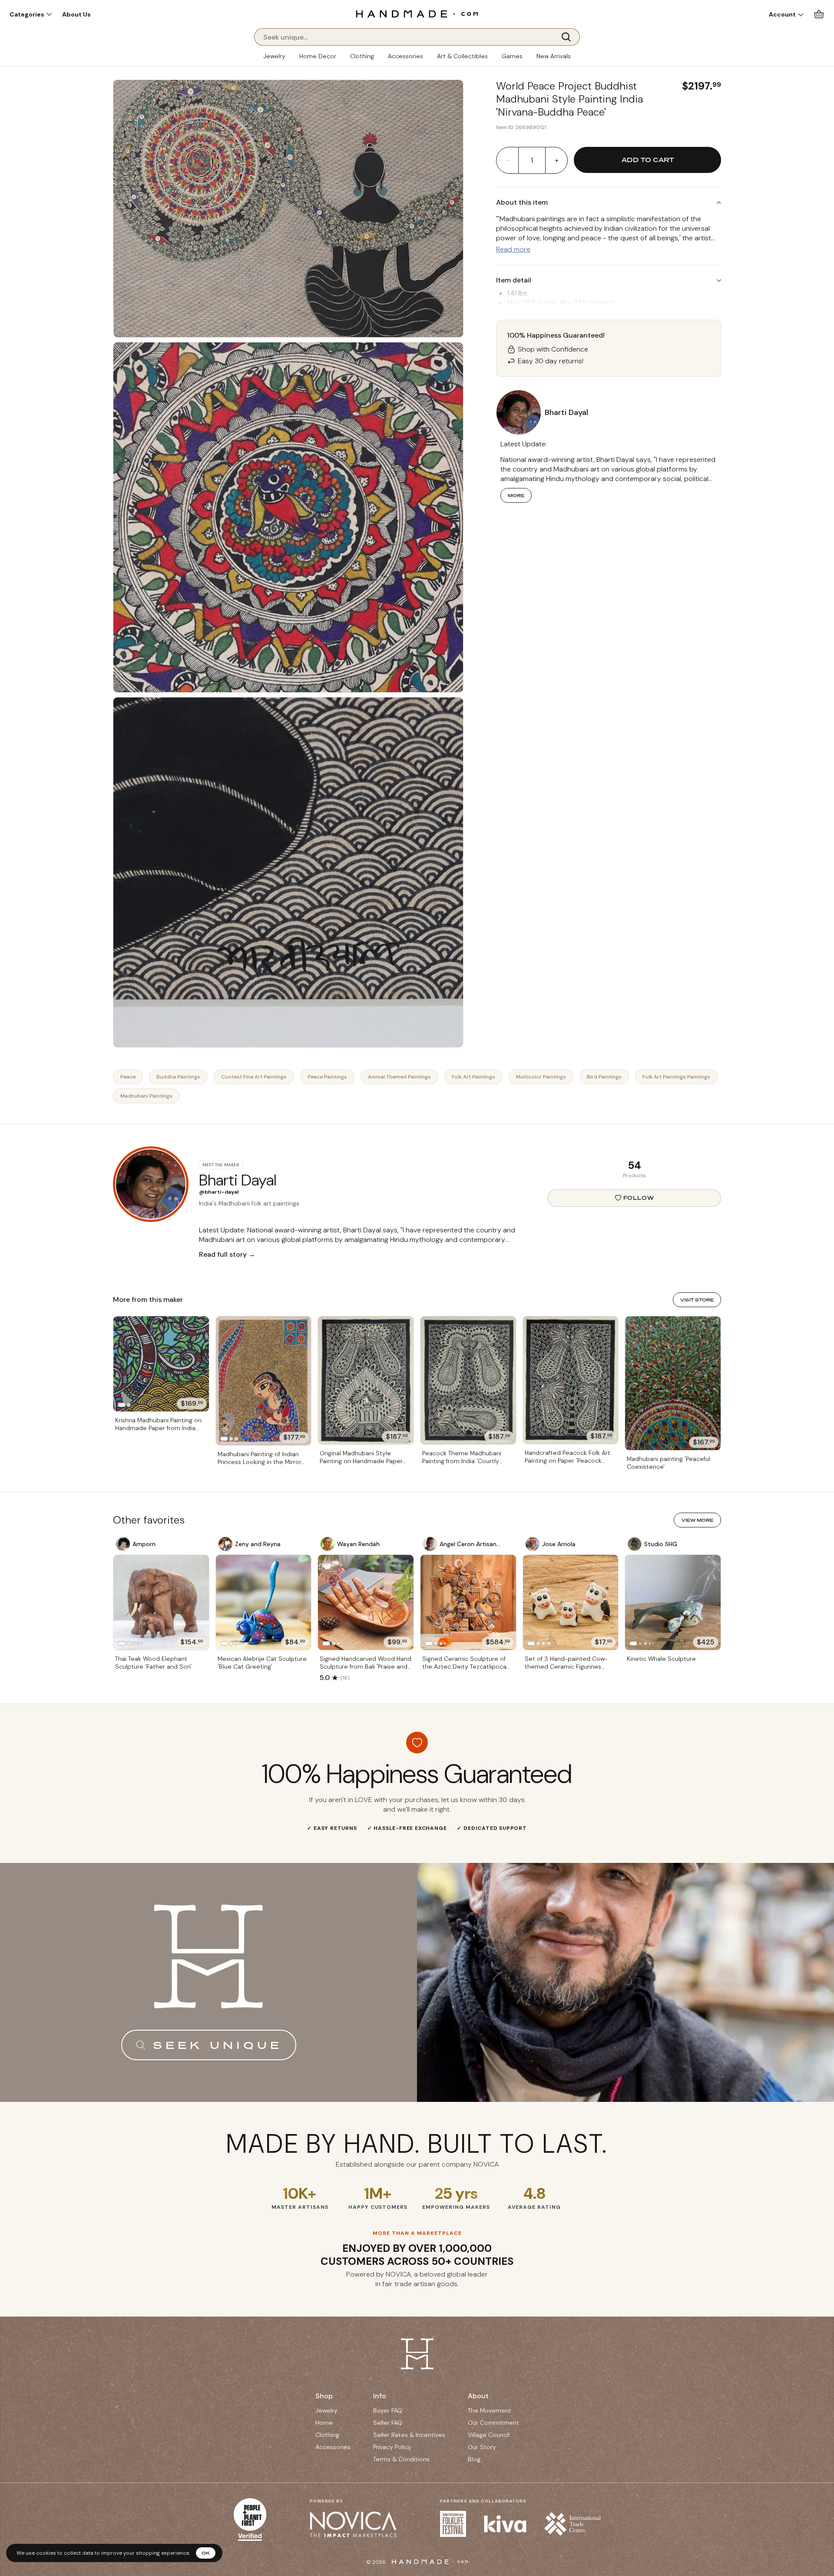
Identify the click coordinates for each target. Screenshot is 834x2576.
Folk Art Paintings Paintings (676, 1077)
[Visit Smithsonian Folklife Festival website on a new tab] (453, 2524)
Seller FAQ (388, 2423)
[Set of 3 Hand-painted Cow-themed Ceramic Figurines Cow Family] (571, 1603)
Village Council (489, 2435)
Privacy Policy (392, 2447)
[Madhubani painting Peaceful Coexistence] (673, 1383)
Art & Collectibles (462, 56)
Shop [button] (324, 2396)
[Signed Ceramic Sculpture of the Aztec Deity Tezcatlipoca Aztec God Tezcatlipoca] (468, 1603)
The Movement (490, 2410)
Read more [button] (513, 249)
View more (697, 1520)
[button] (31, 14)
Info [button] (380, 2396)
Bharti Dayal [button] (566, 412)
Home (324, 2423)
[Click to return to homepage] (417, 14)
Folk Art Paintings (473, 1077)
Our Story (482, 2447)
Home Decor (318, 56)
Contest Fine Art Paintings (254, 1077)
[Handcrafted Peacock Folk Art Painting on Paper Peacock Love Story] (571, 1380)
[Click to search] (569, 37)
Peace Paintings (327, 1077)
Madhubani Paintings (146, 1096)
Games (512, 56)
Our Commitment (493, 2423)
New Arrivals (554, 56)
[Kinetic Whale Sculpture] (673, 1603)
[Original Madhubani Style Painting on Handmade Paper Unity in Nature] (366, 1381)
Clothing (362, 56)
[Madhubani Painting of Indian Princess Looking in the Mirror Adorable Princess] (264, 1381)
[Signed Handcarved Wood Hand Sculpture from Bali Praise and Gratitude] (366, 1603)
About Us (76, 14)
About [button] (478, 2396)
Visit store (697, 1300)
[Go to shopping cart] (819, 14)
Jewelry (274, 56)
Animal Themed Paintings (399, 1077)
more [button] (516, 495)
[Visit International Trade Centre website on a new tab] (573, 2524)
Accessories (405, 56)
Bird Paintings (604, 1077)
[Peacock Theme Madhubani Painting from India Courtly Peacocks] (468, 1380)
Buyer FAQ (388, 2410)
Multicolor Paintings (541, 1077)
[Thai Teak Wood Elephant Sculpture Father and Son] (161, 1603)
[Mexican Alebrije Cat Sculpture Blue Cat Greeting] (264, 1603)
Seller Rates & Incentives (409, 2435)
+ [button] (557, 160)
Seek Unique (218, 2045)
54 (634, 1165)
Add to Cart (648, 160)
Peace (128, 1077)
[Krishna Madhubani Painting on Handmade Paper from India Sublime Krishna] (161, 1364)
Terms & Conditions (401, 2459)
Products (634, 1175)
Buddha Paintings (178, 1077)
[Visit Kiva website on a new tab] (505, 2524)
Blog (474, 2459)
